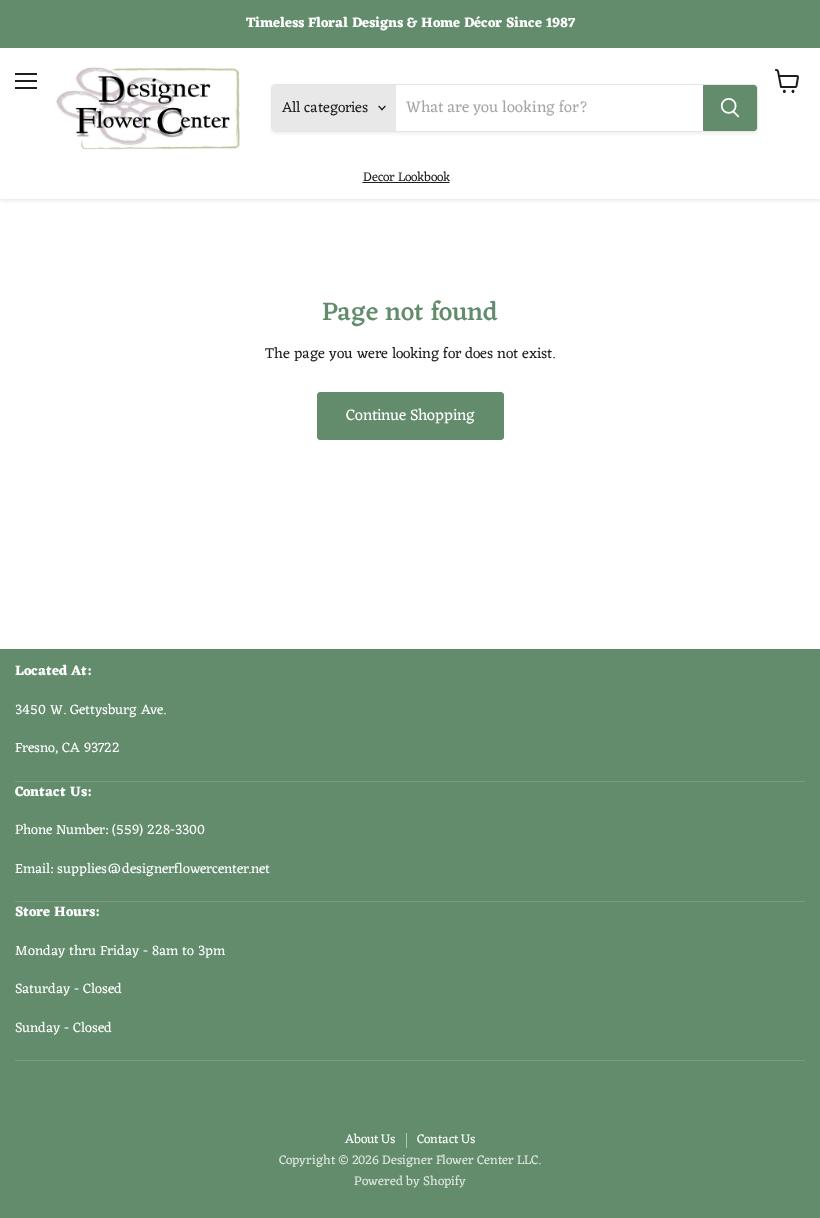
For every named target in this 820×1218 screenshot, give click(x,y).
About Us (370, 1139)
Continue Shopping (410, 416)
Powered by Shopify (410, 1181)
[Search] (730, 108)
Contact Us (446, 1139)
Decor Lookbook (406, 177)
